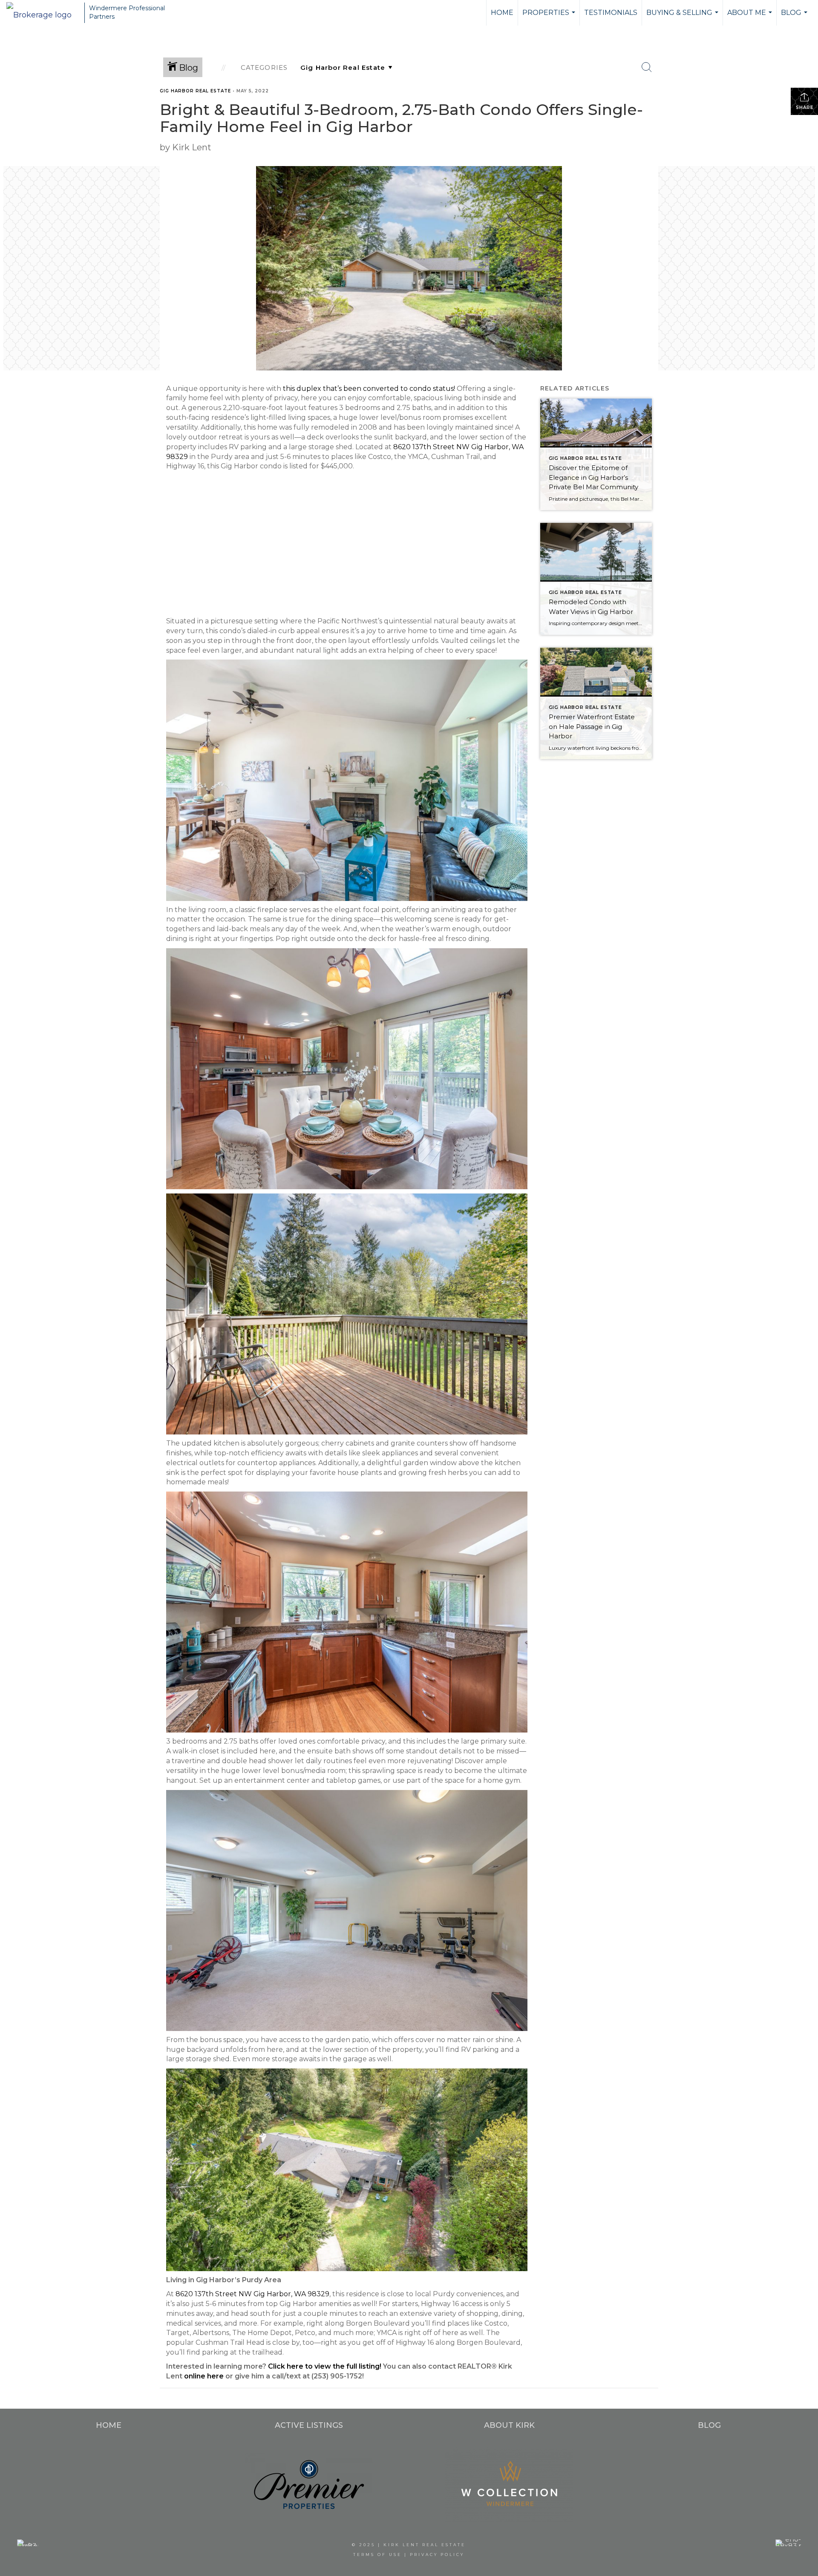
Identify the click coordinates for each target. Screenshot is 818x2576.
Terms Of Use (377, 2554)
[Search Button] (647, 67)
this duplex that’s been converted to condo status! (369, 389)
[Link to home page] (43, 13)
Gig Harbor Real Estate (195, 91)
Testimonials (611, 13)
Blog (795, 17)
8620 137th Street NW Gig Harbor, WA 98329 (252, 2294)
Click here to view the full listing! (325, 2366)
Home (502, 13)
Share (805, 108)
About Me (751, 17)
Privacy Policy (437, 2554)
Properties (550, 17)
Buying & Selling (683, 17)
